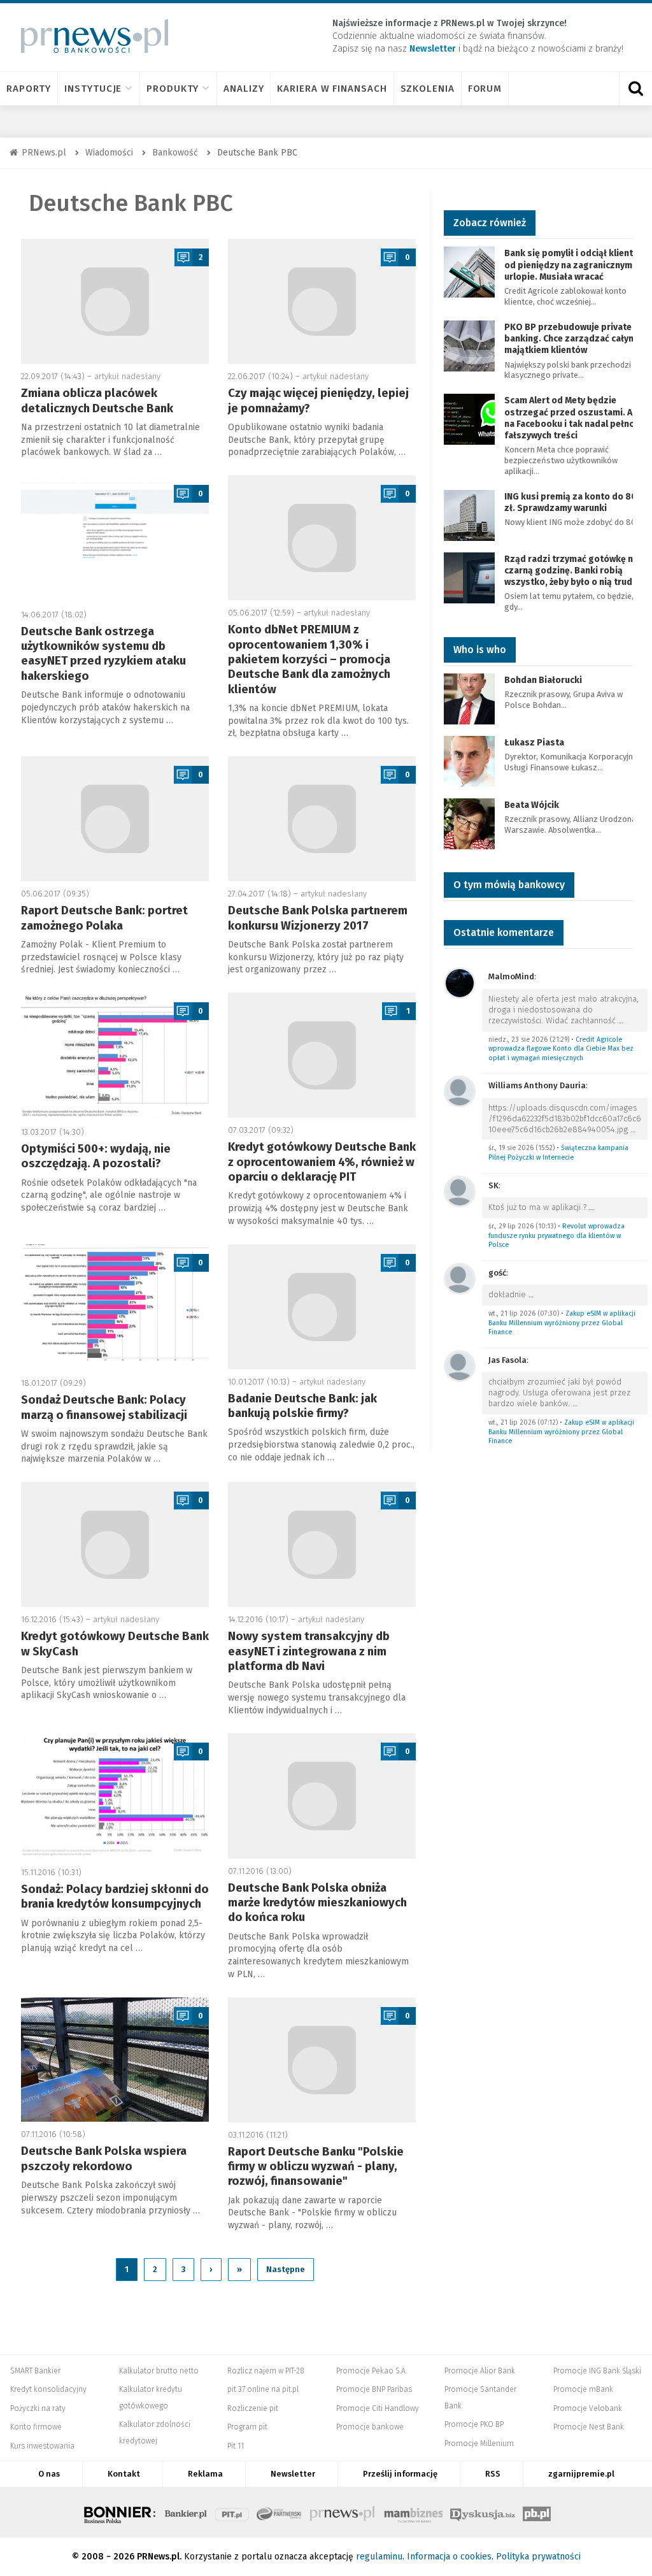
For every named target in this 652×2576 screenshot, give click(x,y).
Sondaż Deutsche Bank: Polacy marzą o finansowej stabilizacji (104, 1407)
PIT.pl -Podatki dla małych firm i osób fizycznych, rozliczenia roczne (232, 2512)
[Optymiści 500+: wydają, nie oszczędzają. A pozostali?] (115, 1056)
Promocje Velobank (588, 2408)
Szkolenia (428, 89)
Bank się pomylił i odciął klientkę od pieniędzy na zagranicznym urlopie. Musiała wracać (574, 265)
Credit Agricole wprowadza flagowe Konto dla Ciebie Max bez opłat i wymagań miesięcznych (561, 1049)
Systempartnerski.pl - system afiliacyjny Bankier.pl (280, 2512)
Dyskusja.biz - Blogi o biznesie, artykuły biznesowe (483, 2512)
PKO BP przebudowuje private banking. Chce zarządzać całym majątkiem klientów (570, 339)
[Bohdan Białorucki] (469, 698)
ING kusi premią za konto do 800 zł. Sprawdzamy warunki (573, 502)
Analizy (244, 89)
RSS (493, 2474)
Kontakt (124, 2474)
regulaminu (379, 2557)
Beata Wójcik (532, 805)
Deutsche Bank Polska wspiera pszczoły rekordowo (104, 2158)
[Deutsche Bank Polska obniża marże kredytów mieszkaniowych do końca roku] (322, 1795)
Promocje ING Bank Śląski (597, 2371)
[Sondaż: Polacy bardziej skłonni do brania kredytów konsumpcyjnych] (115, 1796)
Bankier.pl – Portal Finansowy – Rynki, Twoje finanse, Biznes (186, 2512)
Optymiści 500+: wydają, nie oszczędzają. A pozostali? (96, 1156)
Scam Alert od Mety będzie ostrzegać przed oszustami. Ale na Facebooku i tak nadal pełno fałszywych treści (572, 418)
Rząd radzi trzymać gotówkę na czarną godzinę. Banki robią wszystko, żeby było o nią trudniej (576, 571)
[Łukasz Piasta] (469, 760)
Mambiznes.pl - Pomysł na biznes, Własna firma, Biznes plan (413, 2512)
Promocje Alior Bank (480, 2371)
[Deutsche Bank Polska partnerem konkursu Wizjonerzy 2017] (322, 819)
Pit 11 (236, 2446)
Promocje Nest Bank (589, 2427)
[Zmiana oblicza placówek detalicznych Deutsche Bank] (115, 301)
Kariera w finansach (332, 89)
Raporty (29, 89)
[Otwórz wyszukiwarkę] (635, 89)
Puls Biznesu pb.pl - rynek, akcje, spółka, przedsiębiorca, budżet (537, 2512)
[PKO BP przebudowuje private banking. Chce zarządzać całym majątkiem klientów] (469, 345)
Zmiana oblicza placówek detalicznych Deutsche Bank (97, 400)
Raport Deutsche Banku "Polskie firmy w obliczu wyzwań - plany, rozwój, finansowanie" (316, 2167)
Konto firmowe (36, 2427)
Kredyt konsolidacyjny (48, 2389)
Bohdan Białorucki (543, 680)
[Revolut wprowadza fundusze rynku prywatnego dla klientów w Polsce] (460, 1191)
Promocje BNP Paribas (374, 2389)
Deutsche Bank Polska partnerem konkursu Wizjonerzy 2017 (318, 918)
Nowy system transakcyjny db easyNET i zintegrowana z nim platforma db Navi (309, 1651)
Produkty (173, 89)
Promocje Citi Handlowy (378, 2408)
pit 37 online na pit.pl (263, 2389)
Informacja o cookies (449, 2557)
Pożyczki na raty (38, 2408)
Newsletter (293, 2474)
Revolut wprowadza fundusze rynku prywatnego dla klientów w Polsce (556, 1235)
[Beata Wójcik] (469, 823)
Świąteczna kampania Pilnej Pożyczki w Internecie (558, 1153)
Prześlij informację (400, 2474)
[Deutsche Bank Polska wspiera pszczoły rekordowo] (115, 2060)
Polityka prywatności (538, 2557)
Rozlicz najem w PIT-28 (266, 2371)
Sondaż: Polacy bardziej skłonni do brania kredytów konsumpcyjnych (115, 1896)
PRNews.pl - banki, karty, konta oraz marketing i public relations (343, 2512)
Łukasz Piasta (534, 743)
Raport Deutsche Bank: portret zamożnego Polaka (104, 918)
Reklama (205, 2474)
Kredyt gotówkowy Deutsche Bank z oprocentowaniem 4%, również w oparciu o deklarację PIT (322, 1162)
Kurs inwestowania (42, 2446)
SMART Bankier (35, 2371)
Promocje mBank (583, 2389)
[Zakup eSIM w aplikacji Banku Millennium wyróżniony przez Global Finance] (460, 1278)
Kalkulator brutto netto (159, 2371)
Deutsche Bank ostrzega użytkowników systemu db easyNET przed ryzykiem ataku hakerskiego (103, 654)
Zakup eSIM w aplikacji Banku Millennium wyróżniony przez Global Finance (562, 1323)
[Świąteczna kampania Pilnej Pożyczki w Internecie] (460, 1090)
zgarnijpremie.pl (581, 2474)
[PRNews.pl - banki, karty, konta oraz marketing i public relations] (89, 36)
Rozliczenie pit (253, 2408)
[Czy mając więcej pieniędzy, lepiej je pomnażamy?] (322, 301)
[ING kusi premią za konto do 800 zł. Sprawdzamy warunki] (469, 514)
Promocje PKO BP (474, 2424)
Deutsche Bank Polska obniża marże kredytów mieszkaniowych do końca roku (317, 1903)
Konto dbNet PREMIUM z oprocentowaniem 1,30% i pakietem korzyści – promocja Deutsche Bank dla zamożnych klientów (309, 659)
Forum (485, 89)
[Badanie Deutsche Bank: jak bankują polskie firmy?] (322, 1307)
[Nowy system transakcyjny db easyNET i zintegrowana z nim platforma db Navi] (322, 1544)
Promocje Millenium (479, 2443)
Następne (286, 2269)
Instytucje (93, 89)
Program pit (247, 2427)
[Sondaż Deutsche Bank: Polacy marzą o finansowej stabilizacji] (115, 1308)
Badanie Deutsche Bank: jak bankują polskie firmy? (302, 1406)
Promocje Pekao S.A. (372, 2371)
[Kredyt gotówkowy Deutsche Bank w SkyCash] (115, 1544)
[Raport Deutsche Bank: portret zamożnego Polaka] (115, 819)
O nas (49, 2474)
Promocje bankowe (370, 2427)
